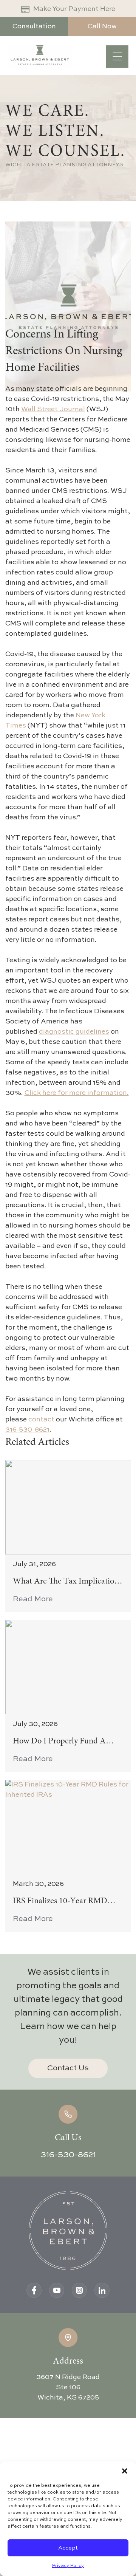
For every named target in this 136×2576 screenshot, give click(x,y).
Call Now (102, 26)
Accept (68, 2548)
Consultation (34, 26)
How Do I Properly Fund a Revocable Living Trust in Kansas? (59, 1742)
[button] (125, 2471)
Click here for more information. (77, 1093)
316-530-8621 (27, 1430)
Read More (33, 1599)
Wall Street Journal (53, 409)
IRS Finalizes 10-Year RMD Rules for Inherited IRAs (60, 1902)
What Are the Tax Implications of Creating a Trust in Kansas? (67, 1582)
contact (41, 1420)
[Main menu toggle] (117, 57)
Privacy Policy (68, 2566)
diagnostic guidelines (74, 1032)
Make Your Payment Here (74, 9)
